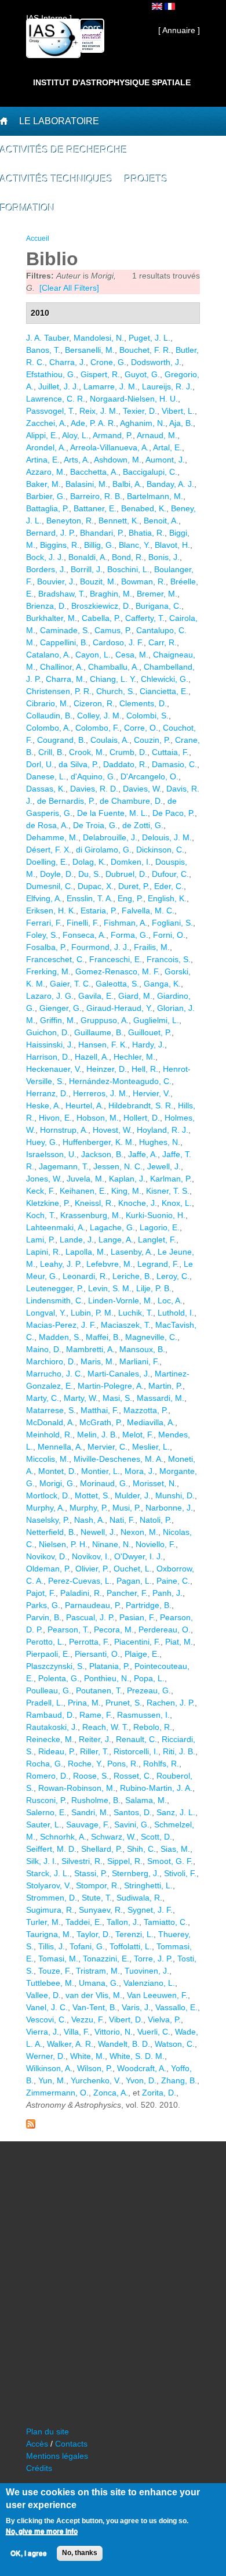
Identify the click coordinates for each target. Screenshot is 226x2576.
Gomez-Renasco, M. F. (118, 971)
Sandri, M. (90, 1812)
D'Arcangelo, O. (150, 776)
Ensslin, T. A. (90, 898)
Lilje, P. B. (154, 1288)
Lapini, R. (43, 1252)
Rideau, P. (57, 1751)
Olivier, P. (92, 1569)
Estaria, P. (99, 911)
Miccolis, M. (48, 1459)
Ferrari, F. (44, 923)
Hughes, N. (160, 1142)
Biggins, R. (60, 545)
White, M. (88, 2056)
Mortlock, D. (48, 1495)
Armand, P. (113, 435)
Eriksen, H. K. (51, 911)
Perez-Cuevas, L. (80, 1581)
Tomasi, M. (58, 1959)
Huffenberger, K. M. (99, 1142)
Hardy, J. (148, 1045)
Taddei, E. (84, 1922)
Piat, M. (179, 1642)
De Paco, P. (174, 813)
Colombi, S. (147, 716)
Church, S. (116, 691)
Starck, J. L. (48, 1873)
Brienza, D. (46, 606)
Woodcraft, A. (142, 2068)
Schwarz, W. (114, 1837)
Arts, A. (77, 460)
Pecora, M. (114, 1630)
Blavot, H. (172, 545)
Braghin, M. (111, 594)
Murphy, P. (89, 1508)
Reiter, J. (95, 1739)
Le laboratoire (59, 121)
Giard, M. (135, 996)
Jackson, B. (102, 1154)
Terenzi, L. (134, 1934)
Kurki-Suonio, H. (156, 1215)
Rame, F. (96, 1715)
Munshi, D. (175, 1495)
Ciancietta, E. (164, 691)
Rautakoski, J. (52, 1727)
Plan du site (48, 2432)
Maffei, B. (103, 1337)
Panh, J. (167, 1593)
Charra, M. (65, 679)
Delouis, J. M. (167, 837)
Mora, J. (140, 1471)
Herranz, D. (47, 1093)
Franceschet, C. (55, 959)
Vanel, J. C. (47, 2007)
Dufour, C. (170, 874)
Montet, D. (57, 1471)
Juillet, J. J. (59, 386)
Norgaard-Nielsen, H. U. (134, 399)
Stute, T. (97, 1898)
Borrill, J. (87, 569)
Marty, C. (43, 1398)
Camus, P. (113, 630)
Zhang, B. (179, 2080)
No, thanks (80, 2553)
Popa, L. (149, 1678)
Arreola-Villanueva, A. (110, 447)
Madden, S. (60, 1337)
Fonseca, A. (84, 935)
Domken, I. (131, 862)
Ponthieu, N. (107, 1678)
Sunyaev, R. (101, 1910)
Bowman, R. (143, 581)
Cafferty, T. (145, 618)
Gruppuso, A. (105, 1020)
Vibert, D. (126, 2019)
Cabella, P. (101, 618)
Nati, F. (122, 1520)
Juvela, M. (85, 1179)
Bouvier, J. (56, 581)
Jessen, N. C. (118, 1166)
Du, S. (90, 874)
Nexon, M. (139, 1532)
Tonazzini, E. (106, 1959)
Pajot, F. (41, 1593)
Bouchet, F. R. (145, 350)
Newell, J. (98, 1532)
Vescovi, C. (46, 2019)
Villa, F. (77, 2032)
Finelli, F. (83, 923)
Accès (37, 2444)
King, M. (126, 1191)
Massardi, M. (161, 1398)
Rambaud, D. (50, 1715)
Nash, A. (90, 1520)
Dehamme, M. (52, 837)
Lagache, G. (112, 1227)
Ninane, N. (112, 1544)
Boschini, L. (128, 569)
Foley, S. (42, 935)
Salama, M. (146, 1800)
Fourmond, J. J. (100, 947)
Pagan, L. (134, 1581)
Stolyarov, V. (49, 1885)
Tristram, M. (98, 1971)
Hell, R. (145, 1069)
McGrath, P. (101, 1422)
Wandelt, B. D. (124, 2044)
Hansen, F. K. (103, 1045)
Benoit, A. (161, 521)
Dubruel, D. (126, 874)
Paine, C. (173, 1581)
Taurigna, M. (49, 1934)
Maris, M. (98, 1361)
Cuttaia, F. (170, 752)
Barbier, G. (46, 496)
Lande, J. (77, 1240)
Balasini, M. (87, 484)
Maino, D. (44, 1349)
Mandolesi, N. (99, 338)
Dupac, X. (96, 886)
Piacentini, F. (137, 1642)
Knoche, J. (138, 1203)
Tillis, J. (52, 1946)
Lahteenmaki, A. (56, 1227)
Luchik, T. (136, 1313)
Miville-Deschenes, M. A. (119, 1459)
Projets (146, 179)
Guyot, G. (142, 374)
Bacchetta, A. (94, 472)
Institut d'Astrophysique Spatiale (112, 82)
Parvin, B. (44, 1617)
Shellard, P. (102, 1849)
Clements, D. (143, 703)
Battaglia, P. (48, 508)
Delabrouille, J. (110, 837)
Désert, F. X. (49, 850)
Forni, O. (169, 935)
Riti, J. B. (179, 1751)
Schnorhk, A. (63, 1837)
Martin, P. (165, 1386)
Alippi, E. (42, 435)
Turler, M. (43, 1922)
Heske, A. (43, 1105)
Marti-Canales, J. (119, 1374)
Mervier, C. (107, 1447)
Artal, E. (167, 447)
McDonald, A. (50, 1422)
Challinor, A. (62, 667)
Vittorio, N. (114, 2032)
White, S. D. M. (137, 2056)
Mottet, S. (92, 1495)
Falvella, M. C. (148, 911)
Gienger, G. (61, 1008)
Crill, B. (51, 752)
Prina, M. (84, 1703)
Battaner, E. (95, 508)
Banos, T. (43, 350)
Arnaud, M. (157, 435)
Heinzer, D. (107, 1069)
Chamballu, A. (114, 667)
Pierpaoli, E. (48, 1654)
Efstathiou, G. (51, 374)
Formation (28, 208)
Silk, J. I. (41, 1861)
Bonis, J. (164, 557)
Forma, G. (130, 935)
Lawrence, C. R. (56, 399)
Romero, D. (47, 1776)
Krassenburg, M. (91, 1215)
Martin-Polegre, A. (111, 1386)
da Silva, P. (79, 764)
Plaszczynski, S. (55, 1666)
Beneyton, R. (70, 521)
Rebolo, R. (153, 1727)
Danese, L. (46, 776)
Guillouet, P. (150, 1032)
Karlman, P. (171, 1179)
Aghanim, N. (143, 423)
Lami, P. (41, 1240)
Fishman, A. (125, 923)
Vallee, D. (43, 1995)
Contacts (71, 2444)
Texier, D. (140, 411)
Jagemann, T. (64, 1166)
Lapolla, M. (86, 1252)
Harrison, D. (48, 1057)
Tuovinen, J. (147, 1971)
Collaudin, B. (49, 716)
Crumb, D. (128, 752)
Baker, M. (43, 484)
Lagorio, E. (160, 1227)
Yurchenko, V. (96, 2080)
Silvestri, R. (82, 1861)
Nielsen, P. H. (63, 1544)
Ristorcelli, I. (136, 1751)
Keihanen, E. (83, 1191)
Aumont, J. (165, 460)
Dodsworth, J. (156, 362)
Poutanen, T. (99, 1690)
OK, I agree (29, 2553)
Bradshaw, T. (62, 594)
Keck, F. (41, 1191)
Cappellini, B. (64, 642)
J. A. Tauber (48, 338)
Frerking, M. (48, 971)
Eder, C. (169, 886)
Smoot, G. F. (170, 1861)
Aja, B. (181, 423)
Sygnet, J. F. (150, 1910)
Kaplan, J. (127, 1179)
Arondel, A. (46, 447)
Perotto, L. (45, 1642)
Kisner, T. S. (168, 1191)
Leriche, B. (132, 1276)
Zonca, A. (111, 2093)
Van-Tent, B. (95, 2007)
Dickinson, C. (160, 850)
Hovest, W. (112, 1130)
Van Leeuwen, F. (157, 1995)
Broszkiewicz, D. (101, 606)
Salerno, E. (46, 1812)
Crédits (39, 2468)
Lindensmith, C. (55, 1300)
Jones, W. (44, 1179)
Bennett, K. (119, 521)
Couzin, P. (152, 740)
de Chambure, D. (131, 801)
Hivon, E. (55, 1118)
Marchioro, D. (51, 1361)
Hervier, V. (152, 1093)
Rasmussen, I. (143, 1715)
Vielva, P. (164, 2019)
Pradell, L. (45, 1703)
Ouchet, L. (133, 1569)
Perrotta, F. (89, 1642)
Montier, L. (101, 1471)
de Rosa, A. (47, 825)
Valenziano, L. (149, 1983)
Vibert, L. (178, 411)
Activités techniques (57, 179)
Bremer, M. (157, 594)
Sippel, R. (125, 1861)
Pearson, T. (68, 1630)
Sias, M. (175, 1849)
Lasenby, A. (132, 1252)
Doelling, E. (47, 862)
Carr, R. (163, 642)
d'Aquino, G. (93, 776)
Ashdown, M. (118, 460)
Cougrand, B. (61, 740)
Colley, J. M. (99, 716)
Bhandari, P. (102, 533)
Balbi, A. (127, 484)
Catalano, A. (48, 655)
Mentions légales (57, 2456)
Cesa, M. (132, 655)
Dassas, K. (46, 789)
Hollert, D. (142, 1118)
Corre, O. (141, 728)
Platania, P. (110, 1666)
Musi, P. (127, 1508)
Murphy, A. (45, 1508)
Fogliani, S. (172, 923)
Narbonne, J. (169, 1508)
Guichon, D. (48, 1032)
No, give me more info (42, 2531)
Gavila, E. (96, 996)
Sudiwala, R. (139, 1898)
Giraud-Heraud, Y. (119, 1008)
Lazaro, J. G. (50, 996)
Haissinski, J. (50, 1045)
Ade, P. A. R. (93, 423)
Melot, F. (138, 1435)
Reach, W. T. (105, 1727)
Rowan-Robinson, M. (77, 1788)
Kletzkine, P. (48, 1203)
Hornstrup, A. (64, 1130)
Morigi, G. (57, 1483)
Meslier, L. (151, 1447)
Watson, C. (175, 2044)
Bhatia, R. (147, 533)
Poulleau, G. (49, 1690)
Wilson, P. (95, 2068)
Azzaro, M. (46, 472)
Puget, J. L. (150, 338)
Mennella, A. (60, 1447)
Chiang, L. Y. (113, 679)
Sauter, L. (44, 1824)
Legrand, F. (158, 1264)
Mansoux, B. (142, 1349)
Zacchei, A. (46, 423)
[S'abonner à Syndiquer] (31, 2126)
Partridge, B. (149, 1605)
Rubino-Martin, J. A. (156, 1788)
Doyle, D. (57, 874)
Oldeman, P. (48, 1569)
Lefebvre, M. (110, 1264)
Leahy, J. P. (61, 1264)
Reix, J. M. (99, 411)
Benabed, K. (144, 508)
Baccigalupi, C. (150, 472)
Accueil (38, 239)
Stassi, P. (91, 1873)
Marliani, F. (139, 1361)
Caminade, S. (65, 630)
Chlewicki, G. (165, 679)
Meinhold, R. (49, 1435)
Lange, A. (116, 1240)
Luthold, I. (176, 1313)
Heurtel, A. (85, 1105)
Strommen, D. (52, 1898)
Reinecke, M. (50, 1739)
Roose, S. (91, 1776)
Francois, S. (169, 959)
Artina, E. (43, 460)
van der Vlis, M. (94, 1995)
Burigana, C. (158, 606)
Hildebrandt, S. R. (141, 1105)
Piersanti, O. (97, 1654)
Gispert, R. (100, 374)
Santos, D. (133, 1812)
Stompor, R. (98, 1885)
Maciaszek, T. (126, 1325)
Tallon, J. (123, 1922)
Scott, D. (156, 1837)
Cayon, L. (93, 655)
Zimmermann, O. (57, 2093)
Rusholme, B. (96, 1800)
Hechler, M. (134, 1057)
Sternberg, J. (136, 1873)
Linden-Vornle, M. (121, 1300)
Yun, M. (52, 2080)
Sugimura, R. (50, 1910)
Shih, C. (141, 1849)
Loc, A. (170, 1300)
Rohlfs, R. (161, 1764)
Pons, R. (123, 1764)
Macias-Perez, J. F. (61, 1325)
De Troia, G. (95, 825)
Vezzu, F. (88, 2019)
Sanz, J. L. (176, 1812)
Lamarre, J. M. (110, 386)
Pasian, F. (137, 1617)
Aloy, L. (75, 435)
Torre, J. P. (153, 1959)
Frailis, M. (152, 947)
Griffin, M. (58, 1020)
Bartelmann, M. (155, 496)
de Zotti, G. (143, 825)
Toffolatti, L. (131, 1946)
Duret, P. (134, 886)
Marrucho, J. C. (54, 1374)
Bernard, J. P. (51, 533)
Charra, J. (68, 362)
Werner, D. (46, 2056)
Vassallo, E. (176, 2007)
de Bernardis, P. (66, 801)
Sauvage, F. (88, 1824)
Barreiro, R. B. (96, 496)
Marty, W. (81, 1398)
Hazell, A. (92, 1057)
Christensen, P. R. (59, 691)
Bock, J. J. (45, 557)
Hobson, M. (98, 1118)
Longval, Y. (46, 1313)
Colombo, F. (97, 728)
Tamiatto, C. (166, 1922)
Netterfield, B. (51, 1532)
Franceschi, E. (116, 959)
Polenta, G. (59, 1678)
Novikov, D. (47, 1556)
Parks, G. (43, 1605)
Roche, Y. (85, 1764)
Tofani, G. (87, 1946)
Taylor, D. (94, 1934)
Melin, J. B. (97, 1435)
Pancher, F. (127, 1593)
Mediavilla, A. (151, 1422)
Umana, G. (99, 1983)
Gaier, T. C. (70, 984)
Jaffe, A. (143, 1154)
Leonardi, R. (85, 1276)
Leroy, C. (173, 1276)
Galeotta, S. (117, 984)
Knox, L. (177, 1203)
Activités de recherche (64, 150)
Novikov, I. (91, 1556)
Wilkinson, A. (49, 2068)
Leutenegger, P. (55, 1288)
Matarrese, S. (51, 1410)
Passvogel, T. (50, 411)
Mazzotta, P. (146, 1410)
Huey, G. (42, 1142)
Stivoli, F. (180, 1873)
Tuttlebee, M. (50, 1983)
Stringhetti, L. (148, 1885)
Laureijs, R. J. (167, 386)
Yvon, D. (141, 2080)
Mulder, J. (133, 1495)
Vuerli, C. (154, 2032)
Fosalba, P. (46, 947)
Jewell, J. (164, 1166)
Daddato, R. (125, 764)
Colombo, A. (48, 728)
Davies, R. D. (94, 789)
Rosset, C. (133, 1776)
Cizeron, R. (94, 703)
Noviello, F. (156, 1544)
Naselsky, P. (48, 1520)
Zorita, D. (159, 2093)
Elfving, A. (44, 898)
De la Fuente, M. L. (112, 813)
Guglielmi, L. (156, 1020)
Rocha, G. (45, 1764)
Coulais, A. (110, 740)
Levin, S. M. (110, 1288)
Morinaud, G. (104, 1483)
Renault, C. (136, 1739)
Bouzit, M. (98, 581)
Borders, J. (46, 569)
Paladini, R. (81, 1593)
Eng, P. (130, 898)
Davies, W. (142, 789)
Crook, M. (87, 752)
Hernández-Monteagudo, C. (120, 1081)
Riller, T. (94, 1751)
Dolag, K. (89, 862)
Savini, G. (132, 1824)
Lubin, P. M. (92, 1313)
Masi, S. (117, 1398)
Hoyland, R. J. (163, 1130)
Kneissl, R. (94, 1203)
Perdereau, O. (165, 1630)
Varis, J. (136, 2007)
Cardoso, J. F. (118, 642)
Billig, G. (99, 545)
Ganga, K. (162, 984)
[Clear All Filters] (69, 288)
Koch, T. (41, 1215)
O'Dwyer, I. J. (138, 1556)
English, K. (167, 898)
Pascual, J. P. (90, 1617)
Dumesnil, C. (50, 886)
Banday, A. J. (170, 484)
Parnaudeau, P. (93, 1605)
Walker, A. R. (70, 2044)
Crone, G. (108, 362)
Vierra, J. (43, 2032)
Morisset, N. (155, 1483)
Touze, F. (55, 1971)
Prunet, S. (124, 1703)
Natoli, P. (156, 1520)
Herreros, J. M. (101, 1093)
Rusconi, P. (46, 1800)
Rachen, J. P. (171, 1703)
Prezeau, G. (149, 1690)
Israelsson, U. (51, 1154)
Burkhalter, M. (52, 618)
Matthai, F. (100, 1410)
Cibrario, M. (48, 703)
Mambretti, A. (90, 1349)
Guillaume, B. (99, 1032)
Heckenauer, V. (54, 1069)
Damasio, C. (174, 764)
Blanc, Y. (134, 545)
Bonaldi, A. (88, 557)
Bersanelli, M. (90, 350)
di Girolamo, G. (104, 850)
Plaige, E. (142, 1654)
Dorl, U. (40, 764)
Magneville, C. (151, 1337)
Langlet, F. (157, 1240)
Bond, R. (128, 557)
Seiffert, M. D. (51, 1849)
